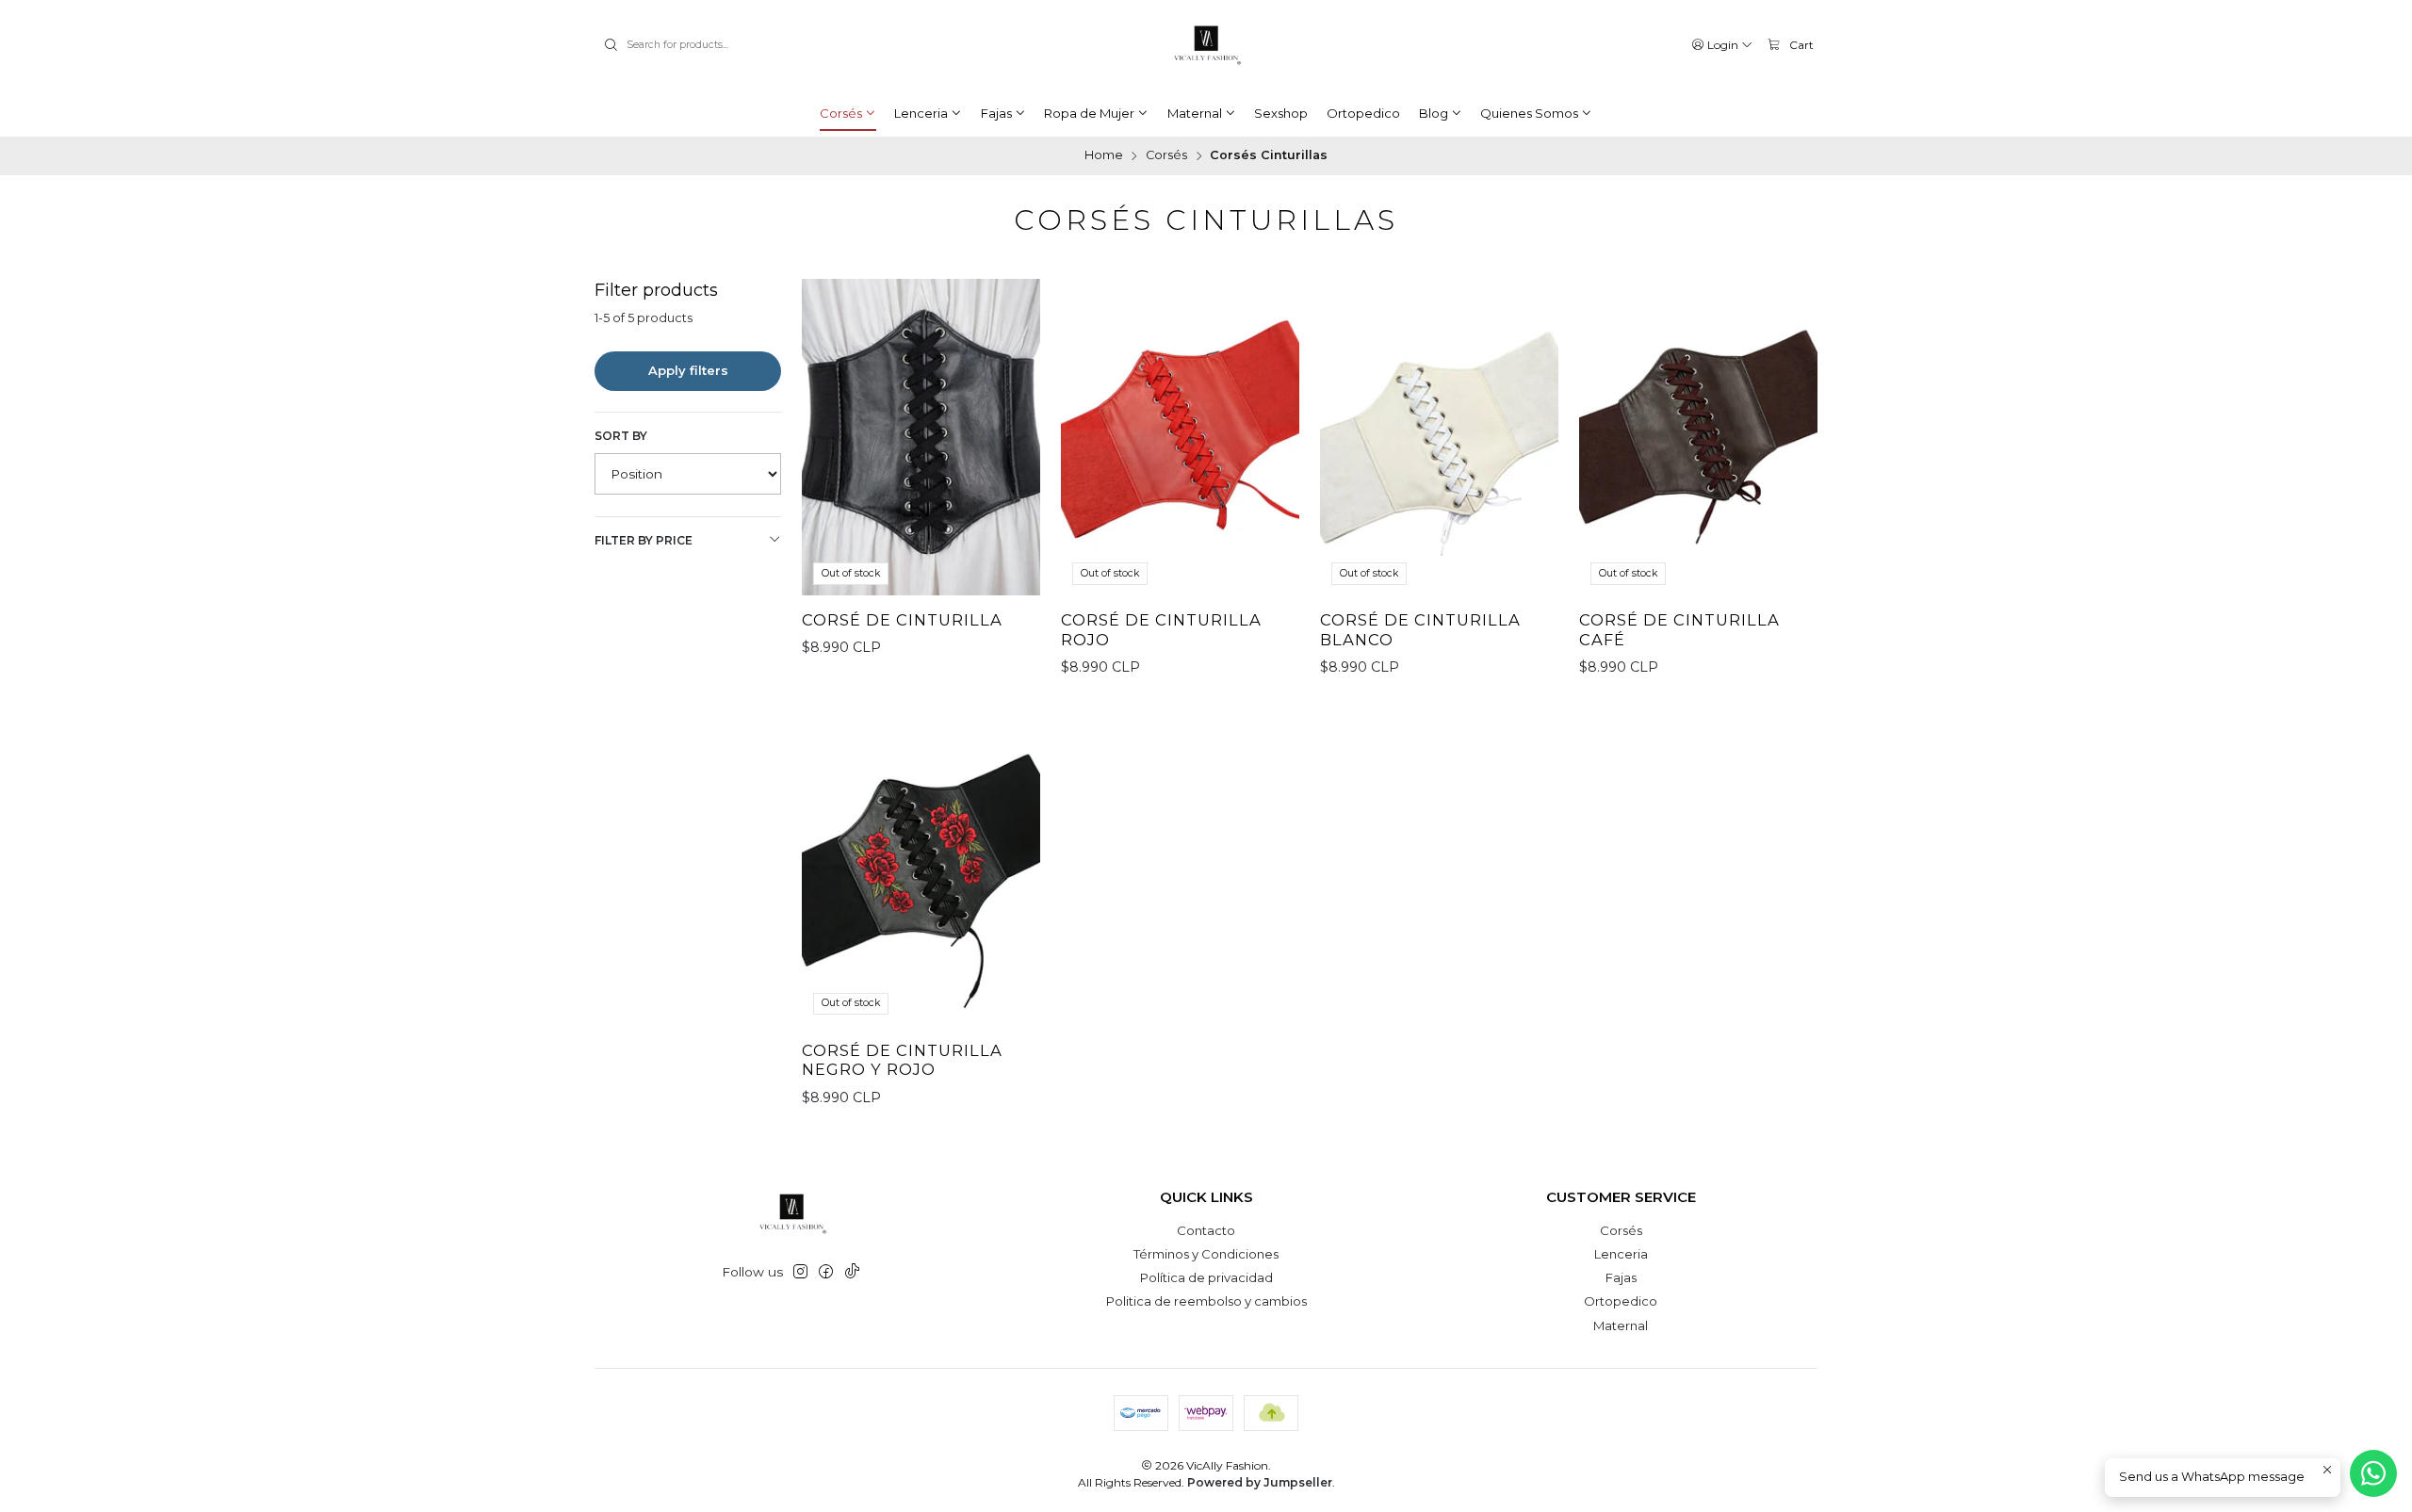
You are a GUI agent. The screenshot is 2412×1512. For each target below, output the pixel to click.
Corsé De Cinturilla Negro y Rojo (902, 1060)
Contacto (1206, 1230)
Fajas (1621, 1277)
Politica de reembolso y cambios (1206, 1301)
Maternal (1621, 1325)
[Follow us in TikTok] (852, 1272)
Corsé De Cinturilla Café (1679, 630)
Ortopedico (1621, 1301)
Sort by (621, 436)
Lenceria (1621, 1254)
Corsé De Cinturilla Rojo (1161, 630)
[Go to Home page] (1206, 45)
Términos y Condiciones (1206, 1254)
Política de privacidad (1206, 1277)
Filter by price (644, 540)
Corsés (1166, 156)
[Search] (611, 45)
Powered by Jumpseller (1260, 1482)
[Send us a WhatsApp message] (2373, 1473)
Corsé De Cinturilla (902, 620)
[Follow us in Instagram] (800, 1272)
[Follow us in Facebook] (826, 1272)
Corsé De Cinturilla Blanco (1420, 630)
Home (1104, 156)
